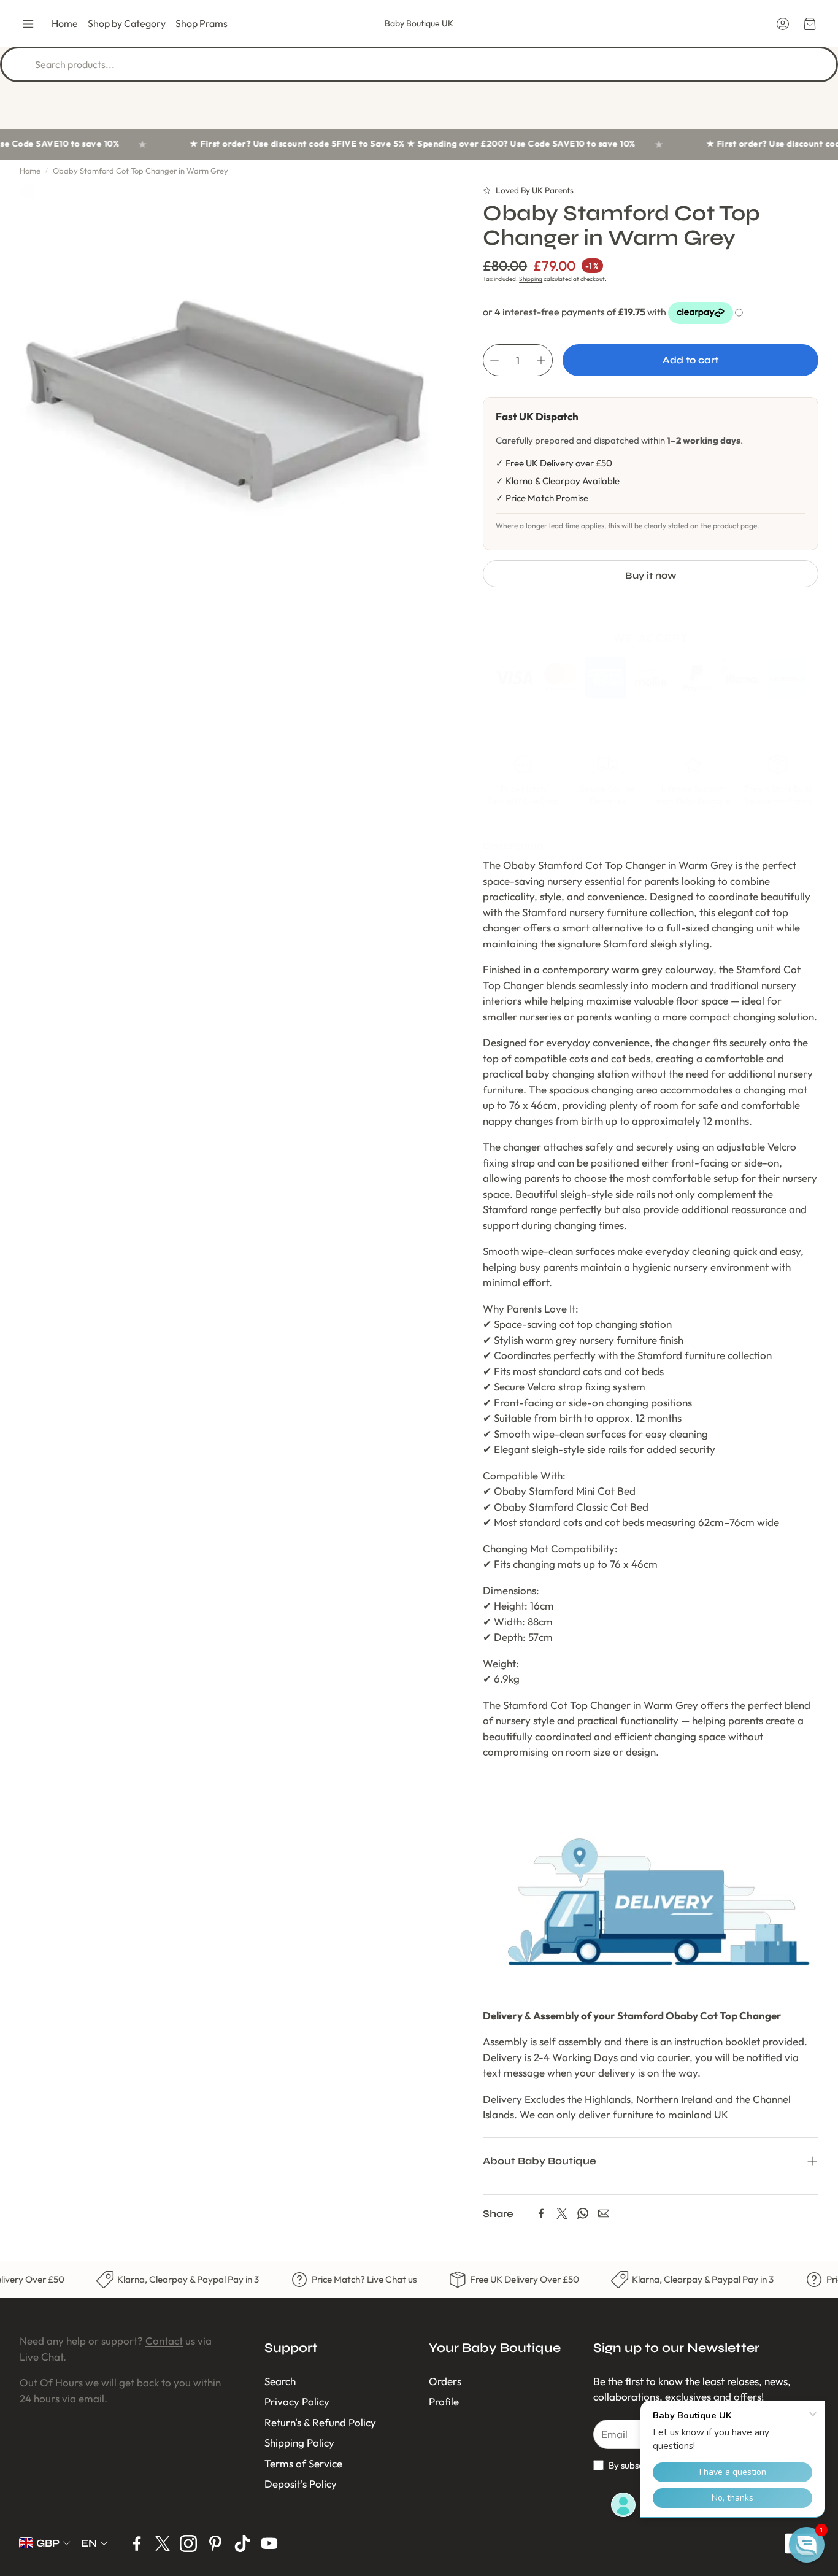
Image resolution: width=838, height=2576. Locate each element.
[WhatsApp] (583, 2213)
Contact (164, 2341)
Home (30, 171)
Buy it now (651, 575)
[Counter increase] (541, 360)
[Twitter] (562, 2213)
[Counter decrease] (494, 360)
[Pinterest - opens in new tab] (215, 2543)
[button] (28, 24)
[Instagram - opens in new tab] (188, 2543)
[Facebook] (541, 2213)
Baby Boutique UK (419, 23)
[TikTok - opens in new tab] (242, 2543)
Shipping (531, 279)
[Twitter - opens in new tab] (163, 2543)
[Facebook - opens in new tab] (137, 2543)
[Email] (604, 2213)
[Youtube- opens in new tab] (269, 2543)
